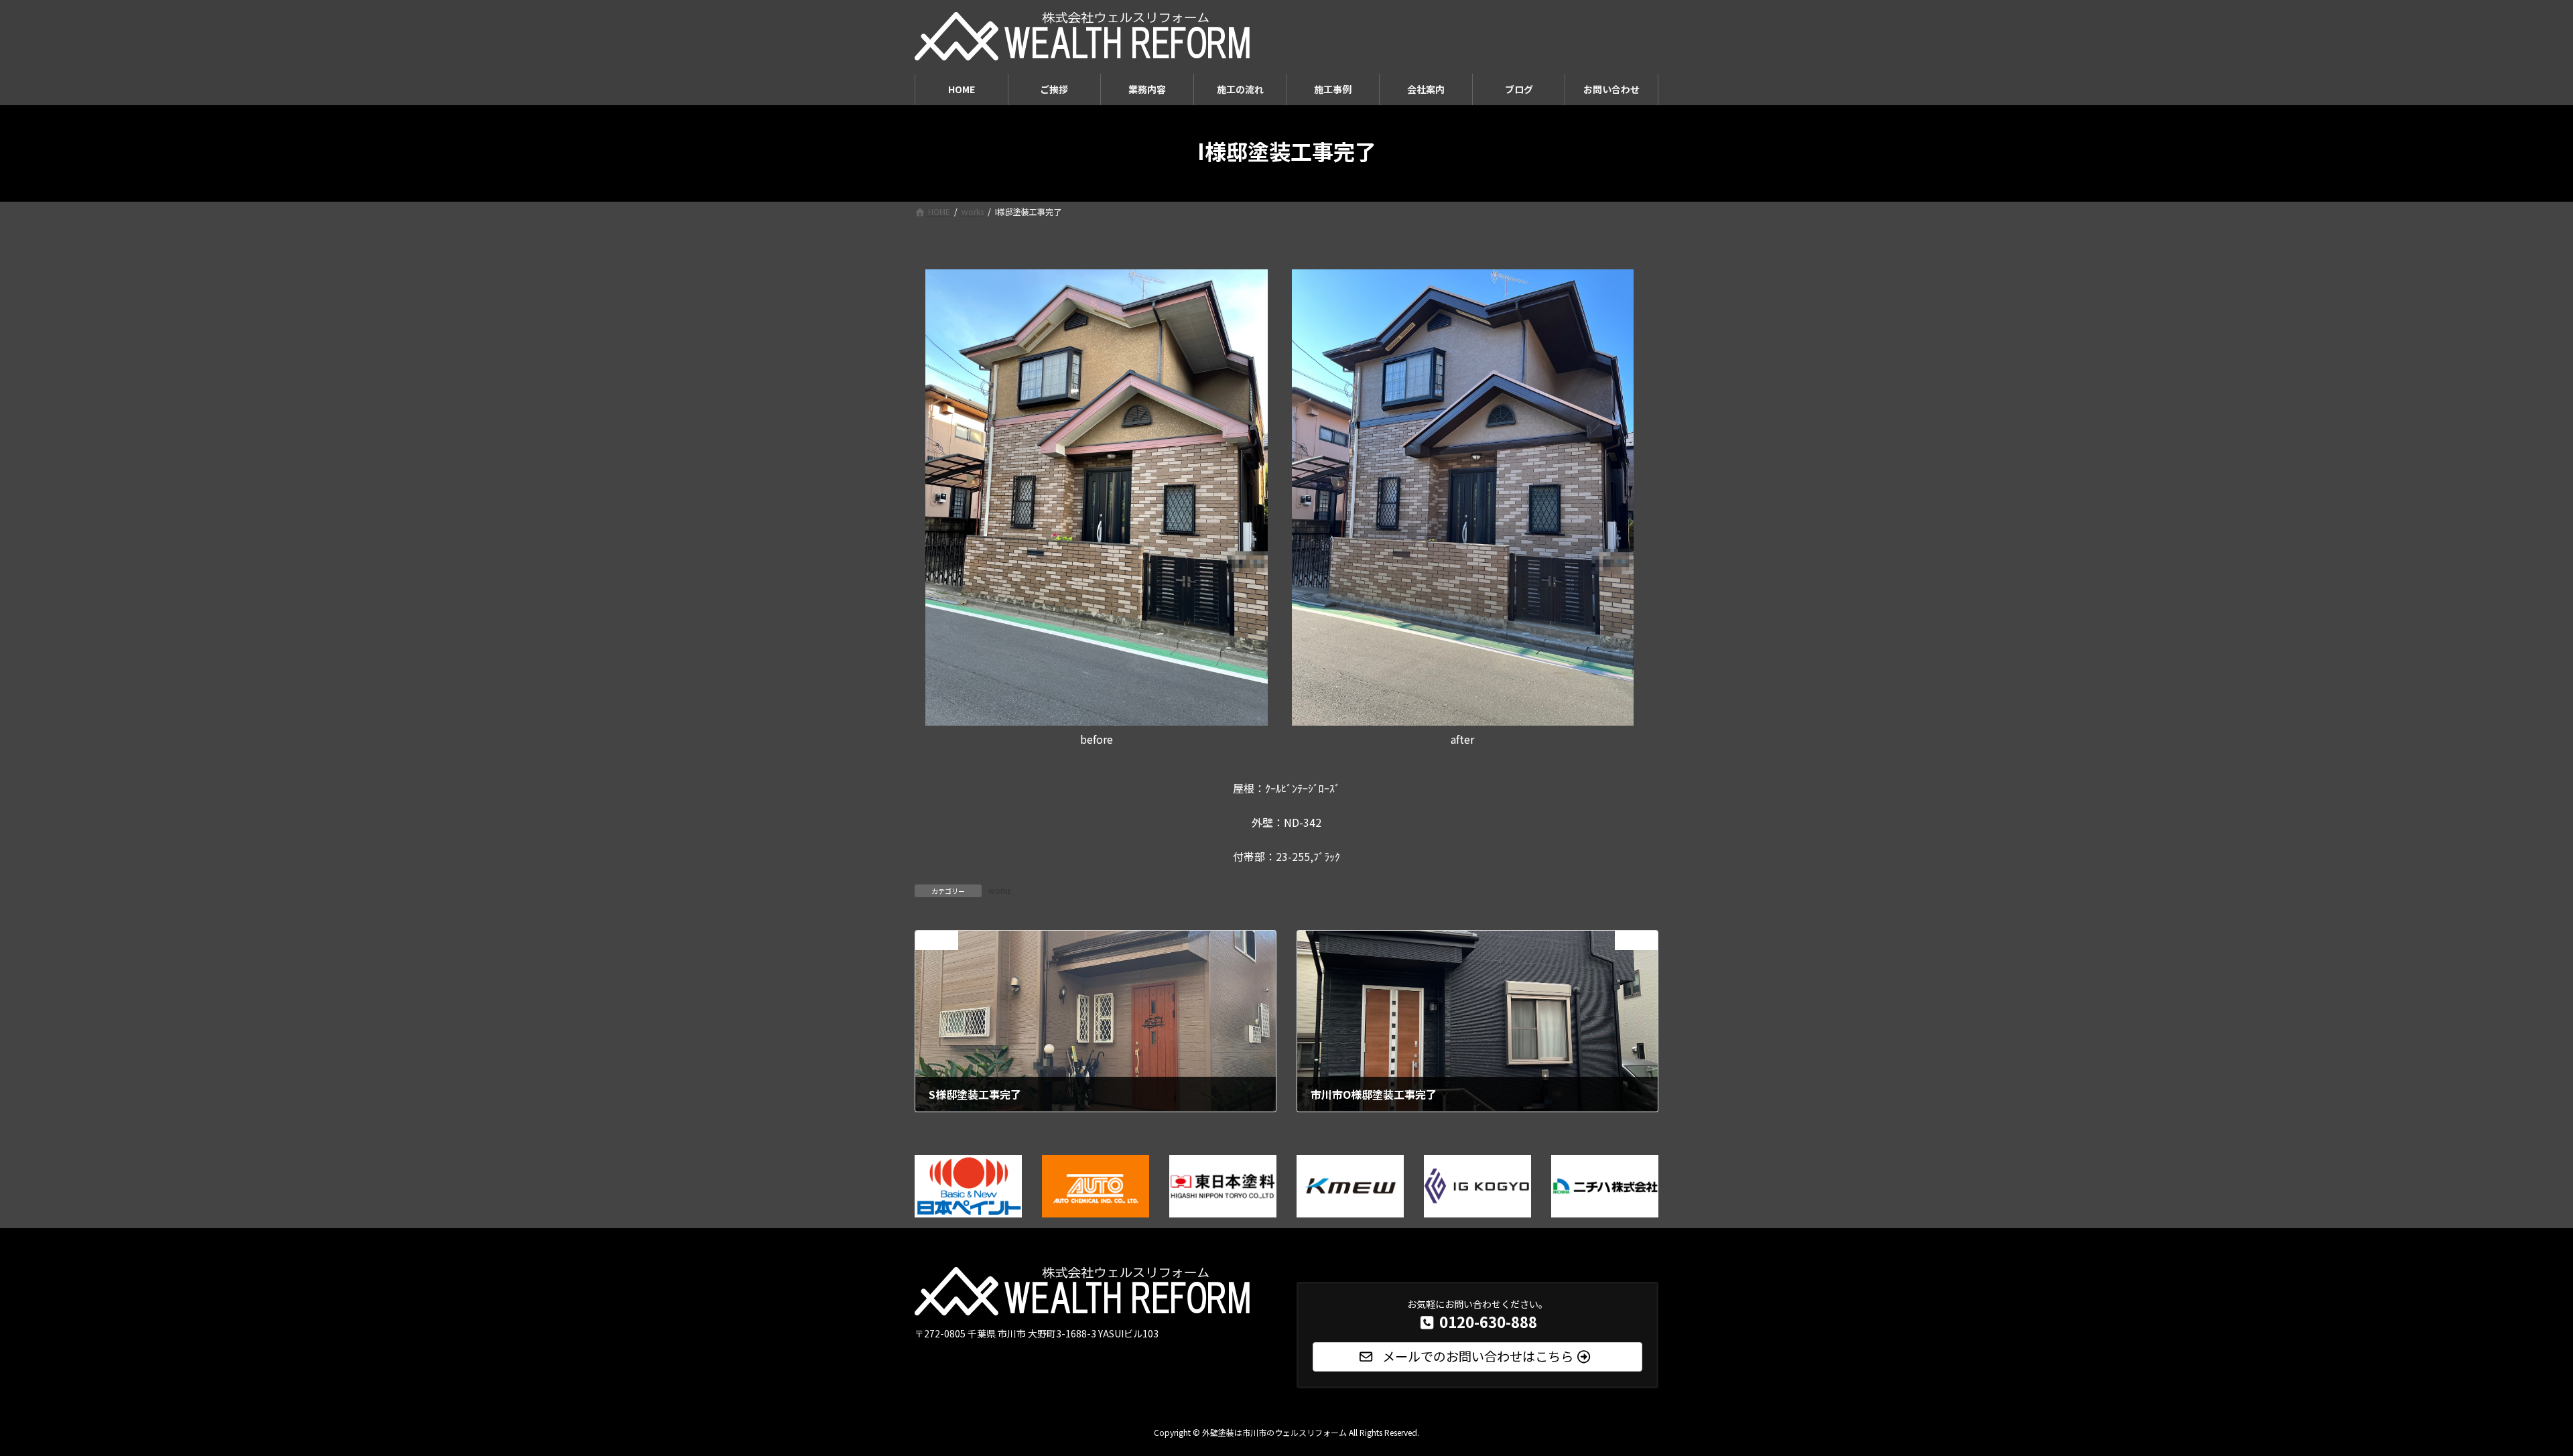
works (999, 890)
